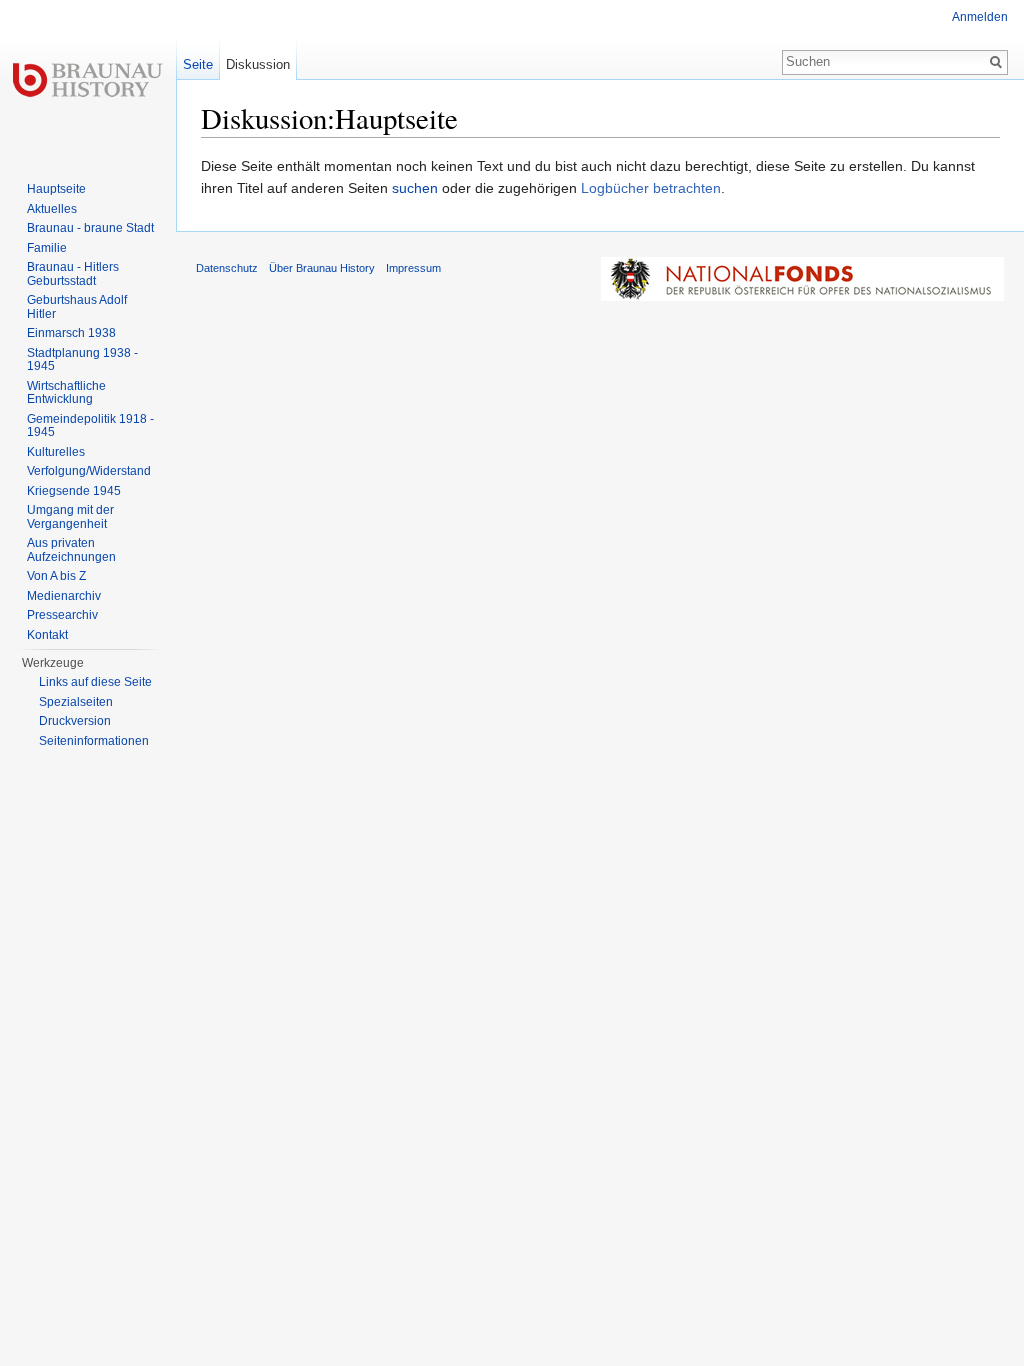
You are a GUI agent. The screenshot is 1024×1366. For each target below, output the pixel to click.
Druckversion (75, 721)
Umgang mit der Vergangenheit (70, 517)
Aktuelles (52, 209)
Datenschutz (227, 268)
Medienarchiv (64, 596)
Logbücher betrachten (651, 188)
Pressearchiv (62, 615)
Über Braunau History (322, 268)
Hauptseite (56, 189)
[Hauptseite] (88, 80)
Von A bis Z (56, 576)
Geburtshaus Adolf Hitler (77, 307)
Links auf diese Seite (95, 682)
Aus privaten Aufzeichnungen (71, 550)
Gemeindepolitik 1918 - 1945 (90, 426)
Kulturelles (56, 452)
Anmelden (980, 17)
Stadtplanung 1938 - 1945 (82, 360)
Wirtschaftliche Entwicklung (66, 393)
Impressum (413, 268)
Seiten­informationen (94, 741)
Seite (198, 64)
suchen (415, 188)
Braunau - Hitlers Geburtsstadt (73, 274)
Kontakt (47, 635)
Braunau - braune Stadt (90, 228)
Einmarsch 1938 (71, 333)
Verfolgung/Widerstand (89, 471)
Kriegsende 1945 (74, 491)
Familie (47, 248)
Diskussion (258, 64)
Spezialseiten (76, 702)
